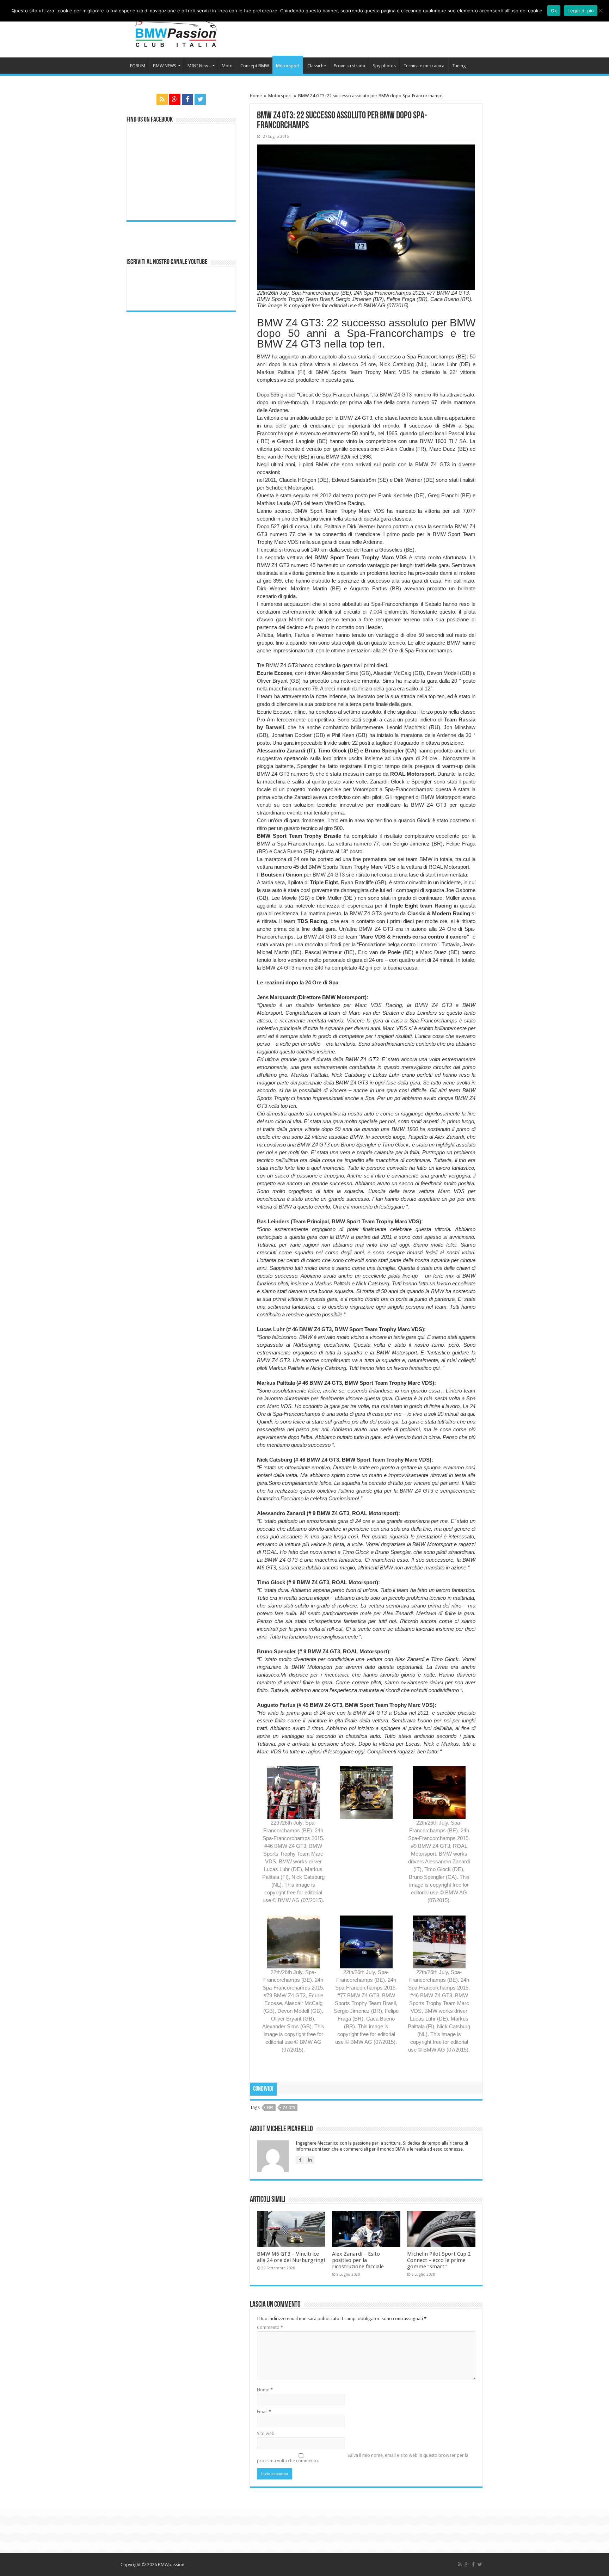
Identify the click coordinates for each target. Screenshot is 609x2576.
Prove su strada (349, 66)
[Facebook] (187, 99)
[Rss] (162, 99)
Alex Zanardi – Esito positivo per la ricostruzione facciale (358, 2260)
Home (256, 96)
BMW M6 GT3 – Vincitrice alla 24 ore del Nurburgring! (291, 2257)
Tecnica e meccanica (424, 66)
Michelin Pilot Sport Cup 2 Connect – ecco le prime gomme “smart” (439, 2260)
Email (264, 2412)
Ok (554, 11)
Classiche (317, 66)
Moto (227, 66)
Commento (270, 2327)
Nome (265, 2390)
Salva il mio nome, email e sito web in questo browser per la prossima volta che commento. (363, 2458)
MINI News (199, 66)
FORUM (138, 66)
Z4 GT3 (289, 2108)
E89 (270, 2108)
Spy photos (384, 66)
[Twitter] (200, 99)
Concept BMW (255, 66)
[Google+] (175, 99)
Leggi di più (581, 11)
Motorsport (288, 66)
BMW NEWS (165, 66)
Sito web (266, 2433)
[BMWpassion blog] (176, 28)
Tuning (459, 66)
